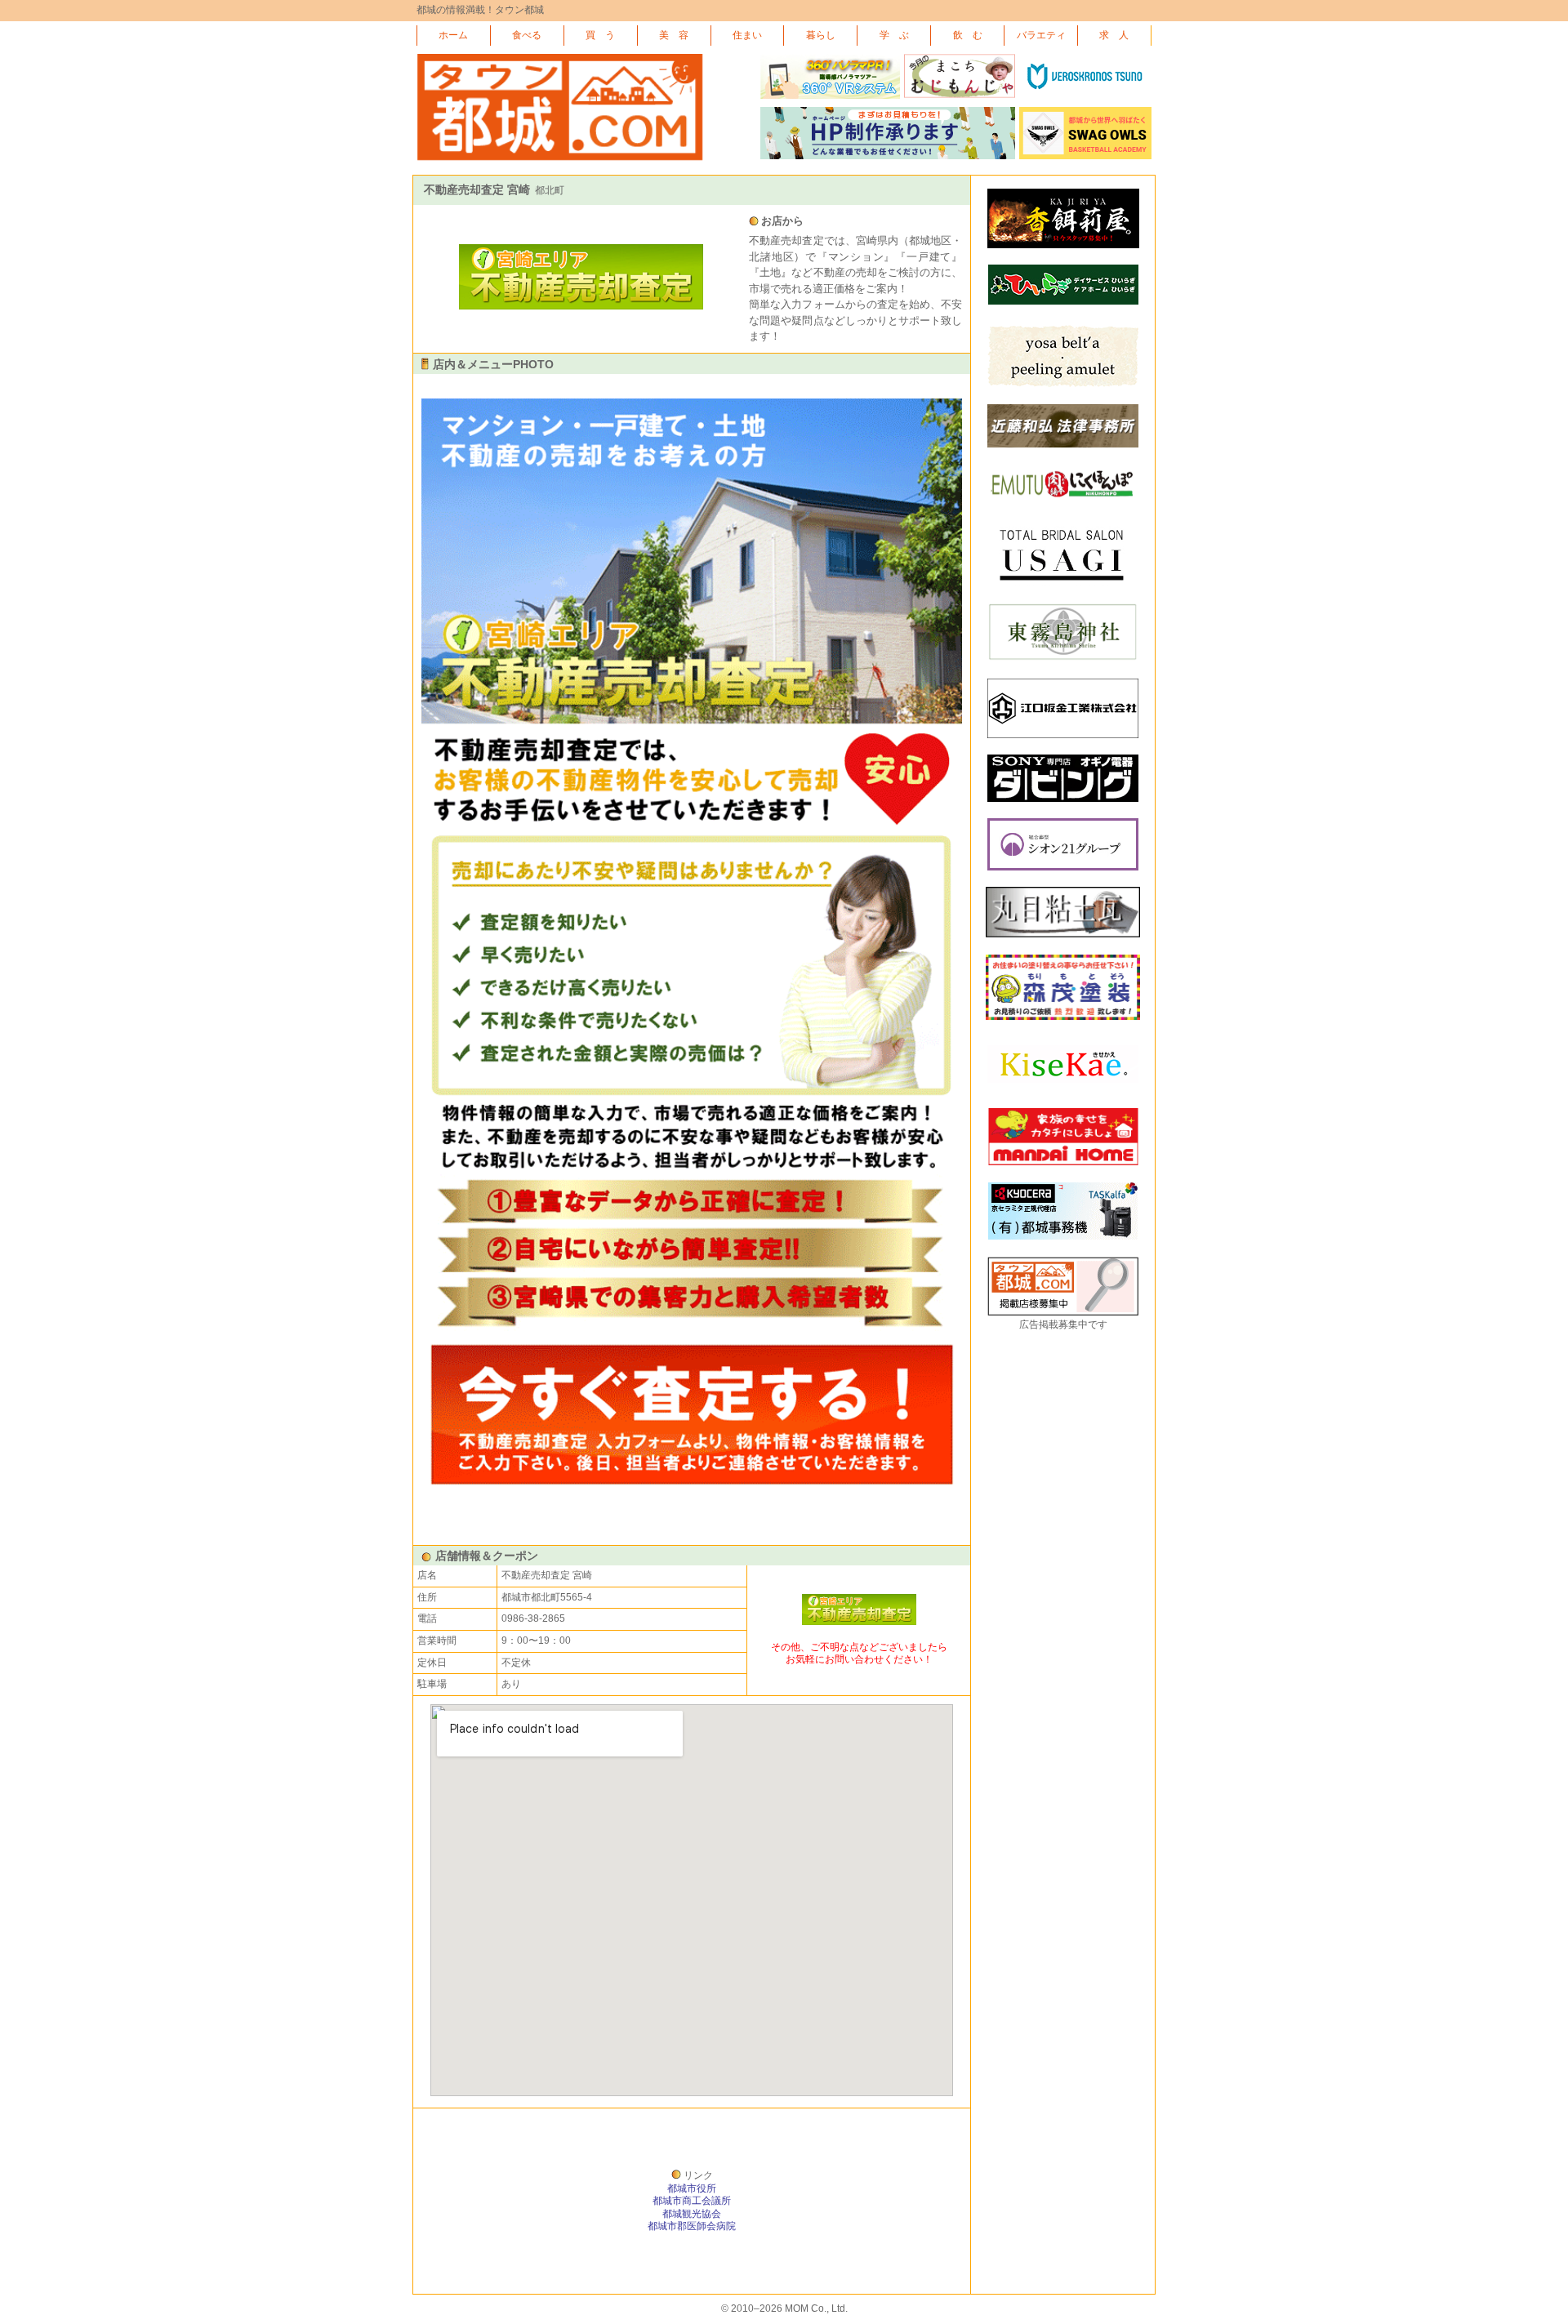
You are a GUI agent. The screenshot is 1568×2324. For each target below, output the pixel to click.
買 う (600, 35)
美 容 (674, 35)
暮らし (821, 35)
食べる (527, 35)
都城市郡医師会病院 (692, 2226)
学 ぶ (894, 35)
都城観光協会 (692, 2214)
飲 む (968, 35)
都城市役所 (692, 2188)
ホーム (453, 35)
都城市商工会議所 (692, 2201)
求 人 (1114, 35)
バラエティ (1041, 35)
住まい (747, 35)
